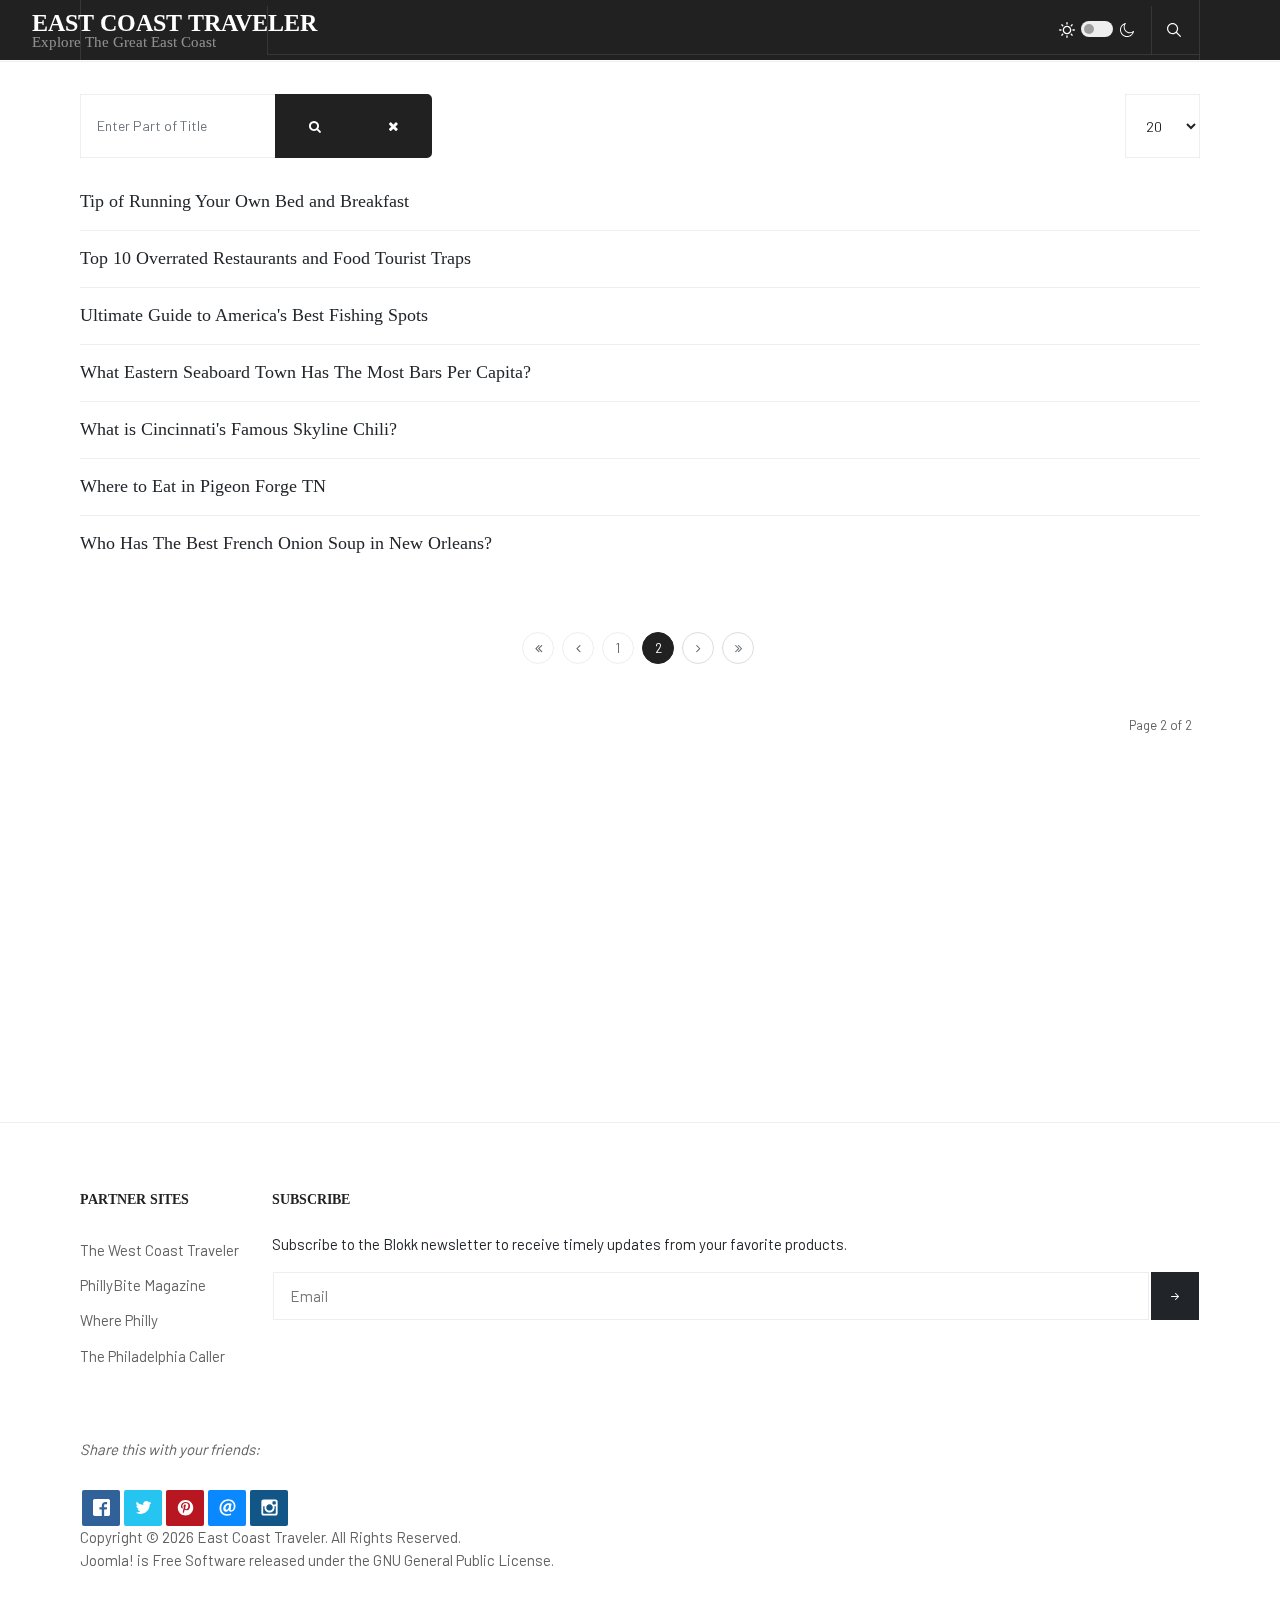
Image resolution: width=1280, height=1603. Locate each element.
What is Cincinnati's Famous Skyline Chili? (238, 429)
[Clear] (393, 126)
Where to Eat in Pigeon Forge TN (203, 486)
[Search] (315, 126)
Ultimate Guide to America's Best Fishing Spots (254, 315)
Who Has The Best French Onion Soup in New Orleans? (286, 543)
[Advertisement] (640, 972)
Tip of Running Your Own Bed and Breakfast (244, 201)
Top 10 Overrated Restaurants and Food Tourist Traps (275, 258)
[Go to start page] (538, 648)
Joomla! (107, 1560)
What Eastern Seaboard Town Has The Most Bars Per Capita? (305, 372)
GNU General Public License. (463, 1560)
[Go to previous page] (578, 648)
